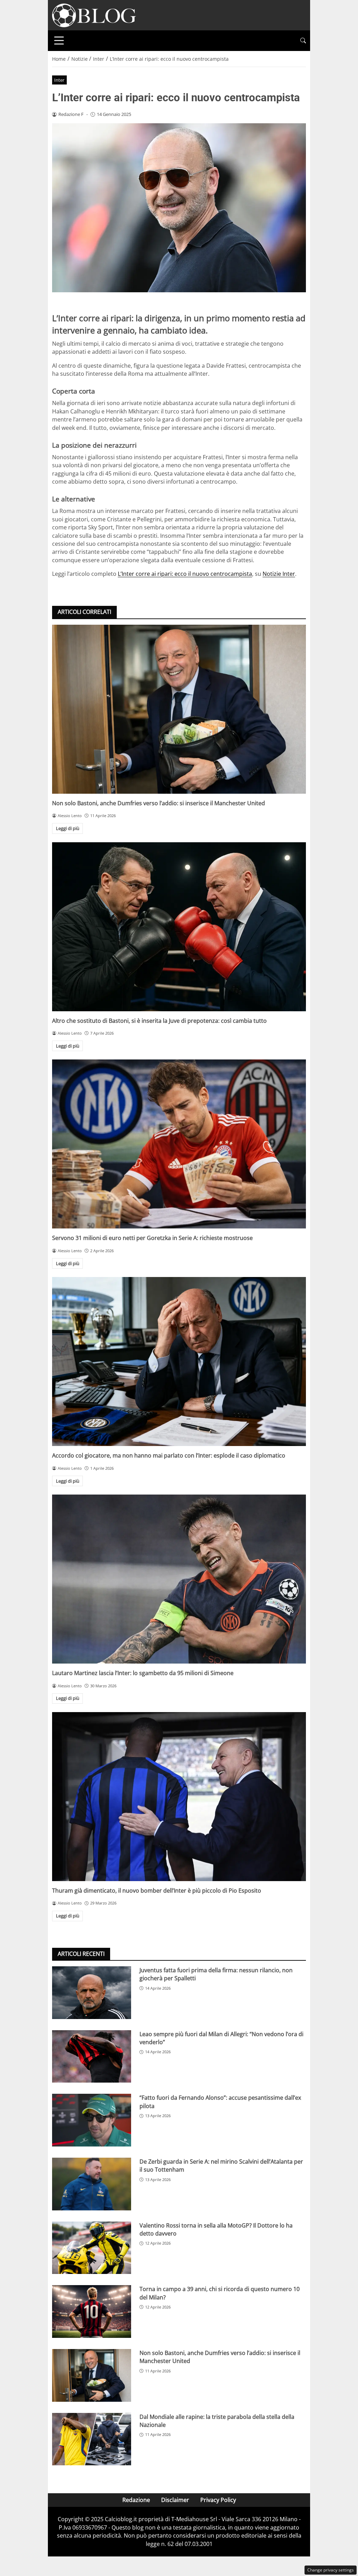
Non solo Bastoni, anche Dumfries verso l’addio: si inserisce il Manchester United (159, 803)
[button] (303, 41)
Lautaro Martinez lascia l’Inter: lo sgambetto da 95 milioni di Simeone (143, 1673)
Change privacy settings (331, 2570)
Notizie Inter (279, 574)
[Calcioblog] (94, 15)
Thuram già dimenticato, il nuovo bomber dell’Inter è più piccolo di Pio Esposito (157, 1891)
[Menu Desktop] (59, 41)
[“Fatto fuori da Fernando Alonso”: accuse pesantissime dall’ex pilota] (92, 2120)
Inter (59, 80)
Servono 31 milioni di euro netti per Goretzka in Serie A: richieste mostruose (152, 1238)
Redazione (136, 2500)
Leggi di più (68, 828)
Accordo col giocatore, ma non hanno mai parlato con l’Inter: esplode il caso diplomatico (169, 1455)
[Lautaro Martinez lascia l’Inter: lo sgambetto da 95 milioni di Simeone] (179, 1579)
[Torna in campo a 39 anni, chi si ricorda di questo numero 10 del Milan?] (92, 2311)
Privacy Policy (218, 2500)
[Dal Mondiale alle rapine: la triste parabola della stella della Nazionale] (92, 2439)
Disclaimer (175, 2500)
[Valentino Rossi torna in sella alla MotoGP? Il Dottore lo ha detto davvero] (92, 2248)
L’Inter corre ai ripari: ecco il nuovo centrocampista (185, 574)
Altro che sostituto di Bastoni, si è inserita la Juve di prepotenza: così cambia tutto (159, 1021)
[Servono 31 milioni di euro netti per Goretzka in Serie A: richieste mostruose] (179, 1144)
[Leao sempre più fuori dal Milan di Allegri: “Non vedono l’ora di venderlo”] (92, 2057)
